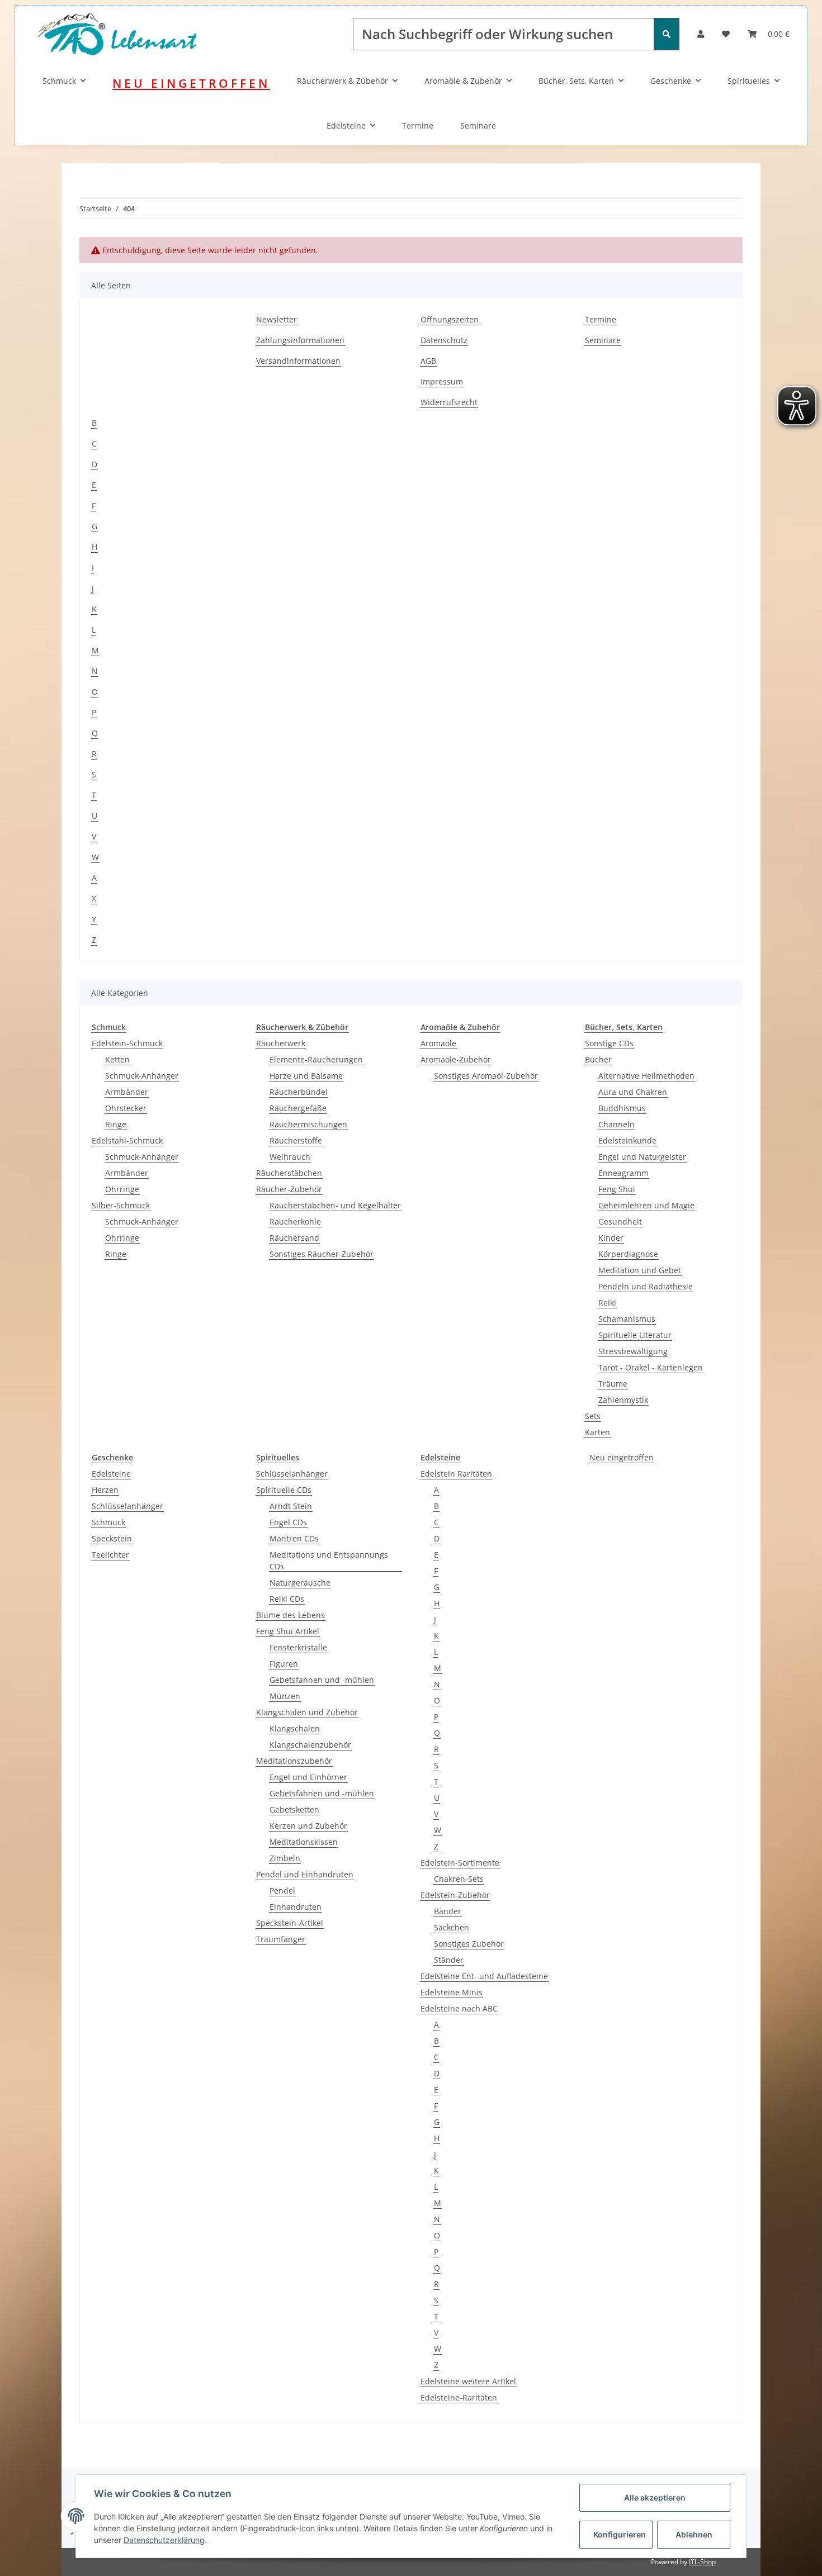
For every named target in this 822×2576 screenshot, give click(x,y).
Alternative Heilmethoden (646, 1076)
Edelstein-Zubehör (455, 1895)
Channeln (616, 1124)
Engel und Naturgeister (642, 1157)
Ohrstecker (126, 1108)
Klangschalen (295, 1728)
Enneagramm (623, 1173)
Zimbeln (285, 1858)
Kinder (611, 1238)
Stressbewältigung (633, 1351)
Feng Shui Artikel (288, 1631)
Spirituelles (749, 81)
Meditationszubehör (294, 1761)
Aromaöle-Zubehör (456, 1059)
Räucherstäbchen (289, 1173)
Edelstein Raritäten (456, 1474)
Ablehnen (694, 2534)
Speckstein (112, 1538)
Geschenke (671, 81)
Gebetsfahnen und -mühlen (322, 1680)
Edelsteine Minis (452, 1992)
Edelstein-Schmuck (127, 1043)
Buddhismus (622, 1108)
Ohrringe (122, 1189)
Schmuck (59, 81)
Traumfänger (281, 1939)
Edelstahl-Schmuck (127, 1140)
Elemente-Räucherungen (316, 1059)
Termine (418, 125)
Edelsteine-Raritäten (459, 2397)
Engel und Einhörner (308, 1777)
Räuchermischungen (308, 1124)
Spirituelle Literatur (635, 1335)
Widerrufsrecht (449, 402)
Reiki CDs (287, 1599)
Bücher (598, 1059)
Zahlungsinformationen (300, 340)
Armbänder (127, 1092)
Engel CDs (288, 1522)
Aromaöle (438, 1043)
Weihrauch (290, 1157)
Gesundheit (620, 1221)
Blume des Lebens (290, 1615)
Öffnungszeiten (450, 319)
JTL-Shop (702, 2562)
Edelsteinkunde (627, 1140)
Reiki (607, 1303)
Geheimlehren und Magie (646, 1205)
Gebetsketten (294, 1809)
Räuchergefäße (298, 1108)
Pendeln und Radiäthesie (646, 1286)
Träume (613, 1384)
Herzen (105, 1490)
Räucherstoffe (296, 1140)
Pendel (282, 1891)
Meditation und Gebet (640, 1270)
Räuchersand (294, 1238)
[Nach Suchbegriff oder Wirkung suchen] (667, 34)
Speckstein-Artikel (290, 1923)
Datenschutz (444, 340)
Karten (597, 1432)
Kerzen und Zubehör (308, 1826)
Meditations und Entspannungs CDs (329, 1560)
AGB (428, 361)
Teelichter (110, 1555)
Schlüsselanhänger (127, 1506)
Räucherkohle (295, 1221)
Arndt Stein (291, 1506)
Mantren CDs (294, 1538)
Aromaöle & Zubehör (463, 81)
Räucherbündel (299, 1092)
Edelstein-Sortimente (460, 1863)
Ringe (116, 1124)
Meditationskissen (304, 1842)
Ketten (117, 1059)
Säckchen (452, 1927)
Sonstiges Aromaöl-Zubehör (486, 1076)
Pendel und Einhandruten (305, 1874)
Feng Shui (617, 1189)
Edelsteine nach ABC (459, 2008)
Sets (593, 1416)
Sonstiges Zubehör (469, 1944)
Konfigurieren (620, 2534)
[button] (701, 34)
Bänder (448, 1911)
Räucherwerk (281, 1043)
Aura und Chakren (633, 1092)
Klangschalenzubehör (310, 1745)
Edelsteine (346, 125)
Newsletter (277, 319)
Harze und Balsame (306, 1076)
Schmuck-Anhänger (142, 1076)
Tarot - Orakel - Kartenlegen (651, 1367)
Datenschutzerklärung (164, 2540)
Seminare (478, 125)
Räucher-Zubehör (289, 1189)
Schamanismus (627, 1319)
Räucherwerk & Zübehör (342, 81)
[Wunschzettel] (726, 34)
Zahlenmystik (623, 1400)
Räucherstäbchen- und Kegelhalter (335, 1205)
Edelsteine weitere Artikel (468, 2381)
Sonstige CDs (609, 1043)
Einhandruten (296, 1907)
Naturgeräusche (300, 1583)
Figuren (284, 1664)
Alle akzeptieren (655, 2497)
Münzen (285, 1696)
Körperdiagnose (628, 1254)
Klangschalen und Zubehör (307, 1712)
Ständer (449, 1960)
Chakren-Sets (459, 1879)
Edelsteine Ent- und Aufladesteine (484, 1976)
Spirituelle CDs (284, 1490)
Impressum (442, 381)
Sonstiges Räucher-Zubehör (322, 1254)
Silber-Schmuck (121, 1205)
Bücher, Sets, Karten (576, 81)
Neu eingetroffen (622, 1457)
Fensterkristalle (298, 1647)
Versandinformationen (298, 361)
